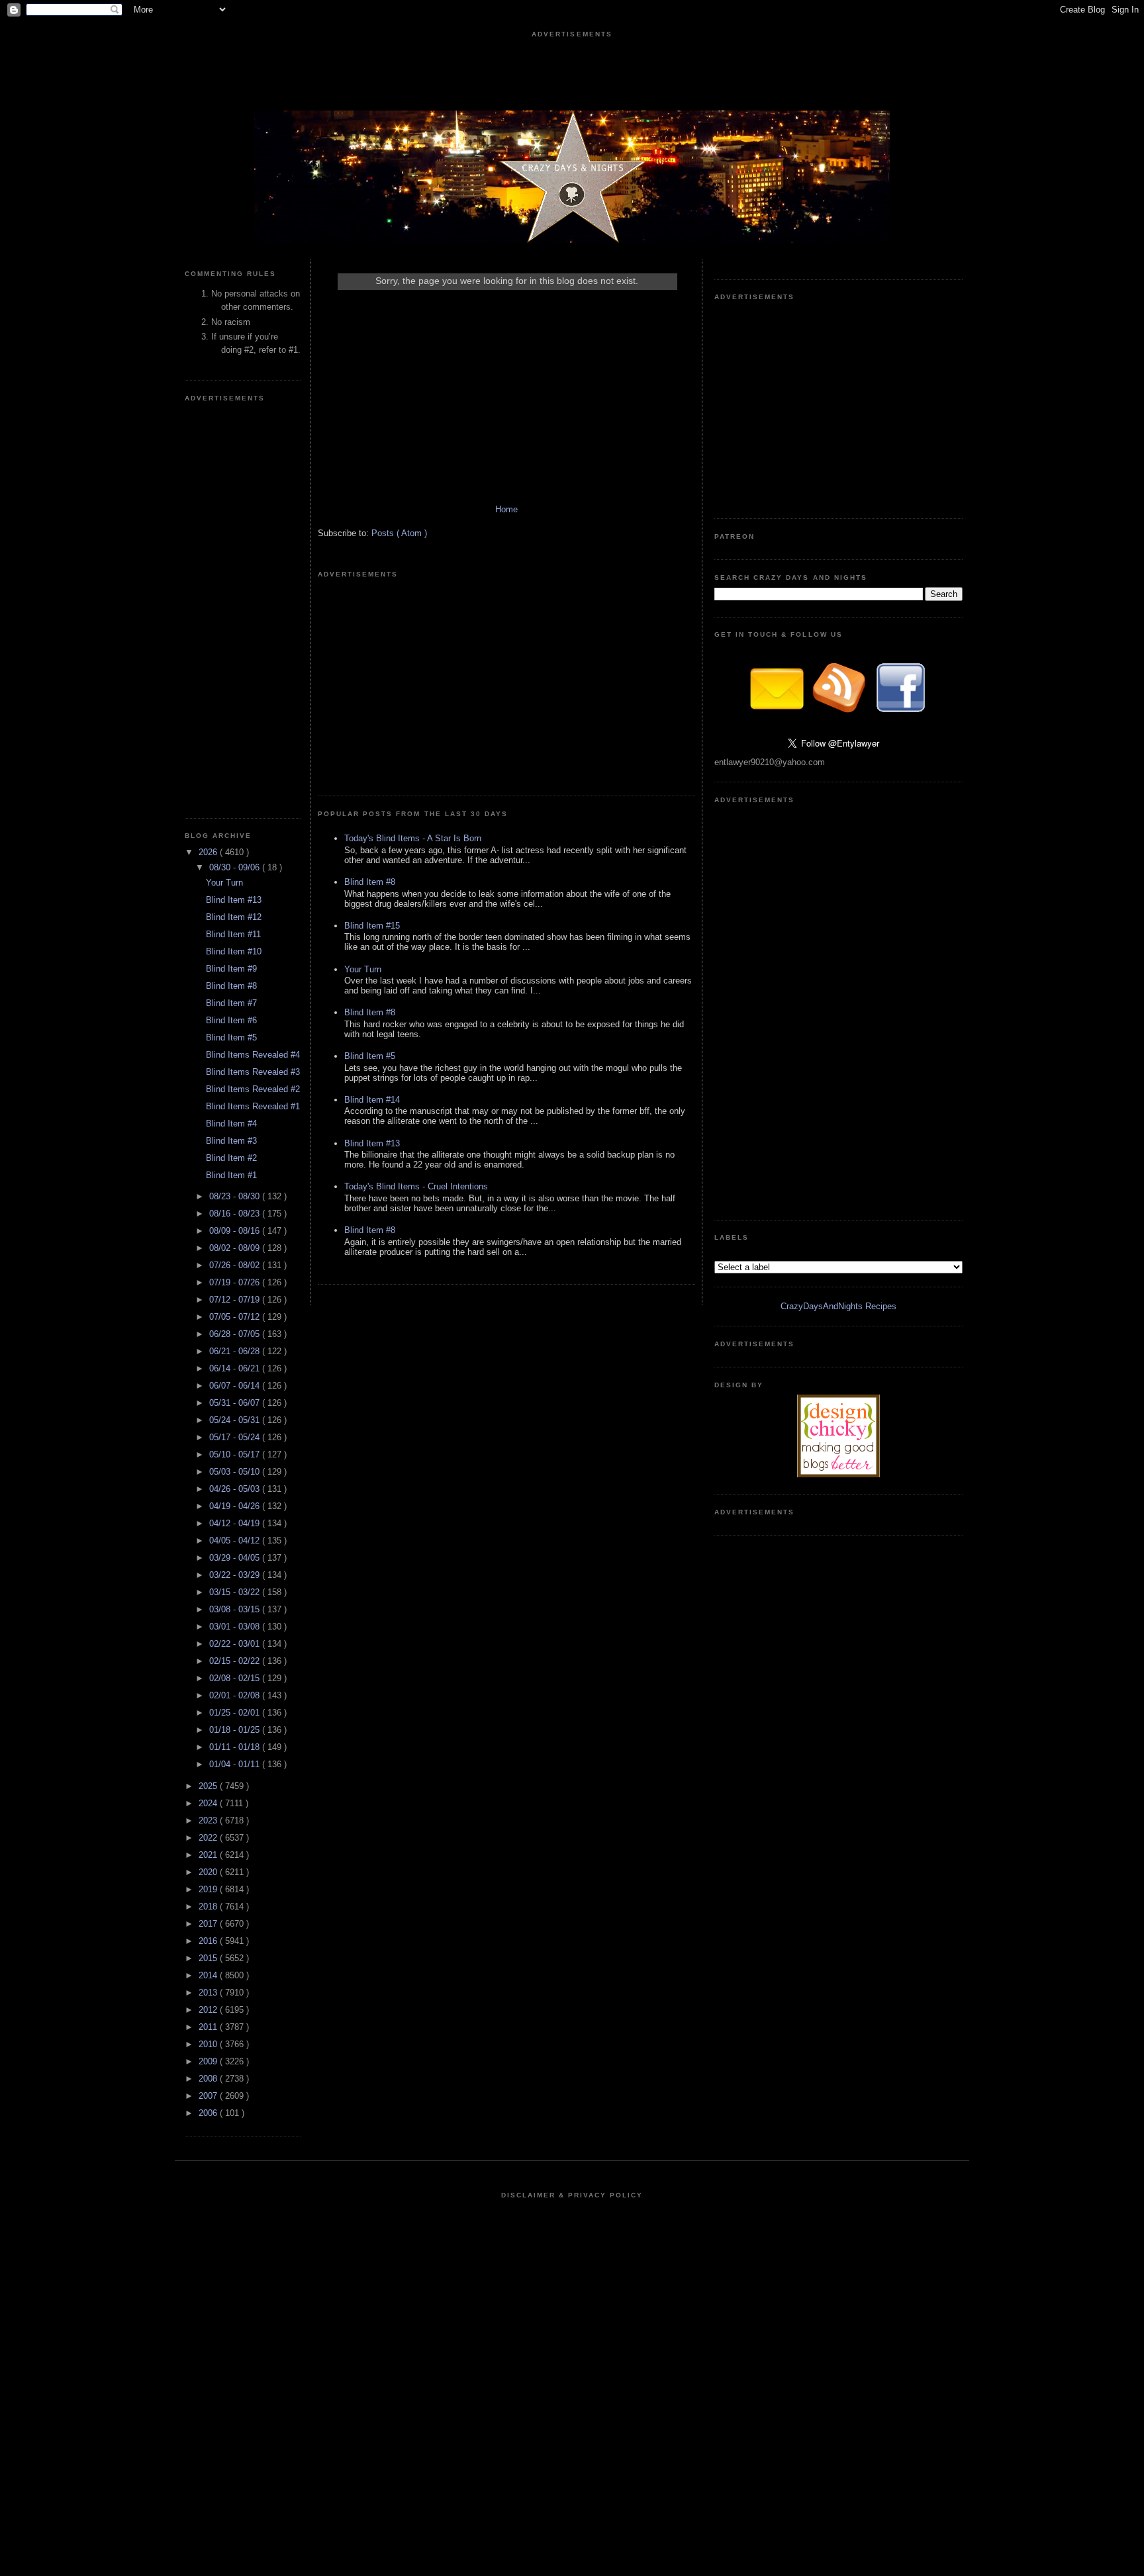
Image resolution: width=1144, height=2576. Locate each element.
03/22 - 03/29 (236, 1575)
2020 (209, 1872)
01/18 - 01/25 (236, 1730)
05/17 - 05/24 (236, 1437)
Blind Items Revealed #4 (253, 1055)
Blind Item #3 (231, 1141)
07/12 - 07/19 (236, 1300)
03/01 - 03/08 (236, 1627)
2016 (209, 1941)
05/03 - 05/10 (236, 1472)
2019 (209, 1889)
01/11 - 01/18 (236, 1747)
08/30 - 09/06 (236, 867)
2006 (209, 2113)
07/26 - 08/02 (236, 1265)
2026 (209, 852)
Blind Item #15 (372, 926)
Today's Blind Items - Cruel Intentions (416, 1186)
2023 (209, 1820)
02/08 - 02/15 (236, 1678)
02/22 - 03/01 (236, 1644)
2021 (209, 1855)
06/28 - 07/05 (236, 1334)
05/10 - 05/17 (236, 1454)
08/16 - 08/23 (236, 1214)
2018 (209, 1907)
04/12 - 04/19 (236, 1523)
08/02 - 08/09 (236, 1248)
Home (506, 509)
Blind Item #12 (234, 917)
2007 (209, 2096)
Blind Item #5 (231, 1037)
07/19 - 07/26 (236, 1282)
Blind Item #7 (231, 1003)
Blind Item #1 (231, 1175)
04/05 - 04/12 (236, 1541)
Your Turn (224, 883)
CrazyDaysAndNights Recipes (838, 1306)
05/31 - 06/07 (236, 1403)
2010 (209, 2044)
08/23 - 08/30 (236, 1196)
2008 (209, 2079)
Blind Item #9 (231, 969)
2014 (209, 1975)
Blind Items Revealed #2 (253, 1089)
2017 (209, 1924)
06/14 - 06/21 (236, 1368)
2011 (209, 2027)
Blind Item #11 (233, 934)
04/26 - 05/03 (236, 1489)
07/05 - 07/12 (236, 1317)
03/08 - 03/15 (236, 1609)
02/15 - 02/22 (236, 1661)
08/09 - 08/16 (236, 1231)
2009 (209, 2061)
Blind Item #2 (231, 1158)
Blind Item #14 (372, 1100)
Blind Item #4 (231, 1124)
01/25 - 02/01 (236, 1713)
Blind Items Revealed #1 (253, 1106)
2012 (209, 2010)
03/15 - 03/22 (236, 1592)
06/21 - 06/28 (236, 1351)
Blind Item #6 (231, 1020)
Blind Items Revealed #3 (253, 1072)
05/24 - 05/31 (236, 1420)
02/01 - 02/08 (236, 1695)
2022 (209, 1838)
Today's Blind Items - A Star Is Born (413, 838)
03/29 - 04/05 (236, 1558)
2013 (209, 1993)
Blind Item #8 (231, 986)
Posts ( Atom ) (399, 533)
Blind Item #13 (234, 900)
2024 (209, 1803)
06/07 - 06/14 (236, 1386)
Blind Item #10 (234, 951)
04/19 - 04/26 (236, 1506)
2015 (209, 1958)
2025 (209, 1786)
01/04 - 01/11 (236, 1764)
